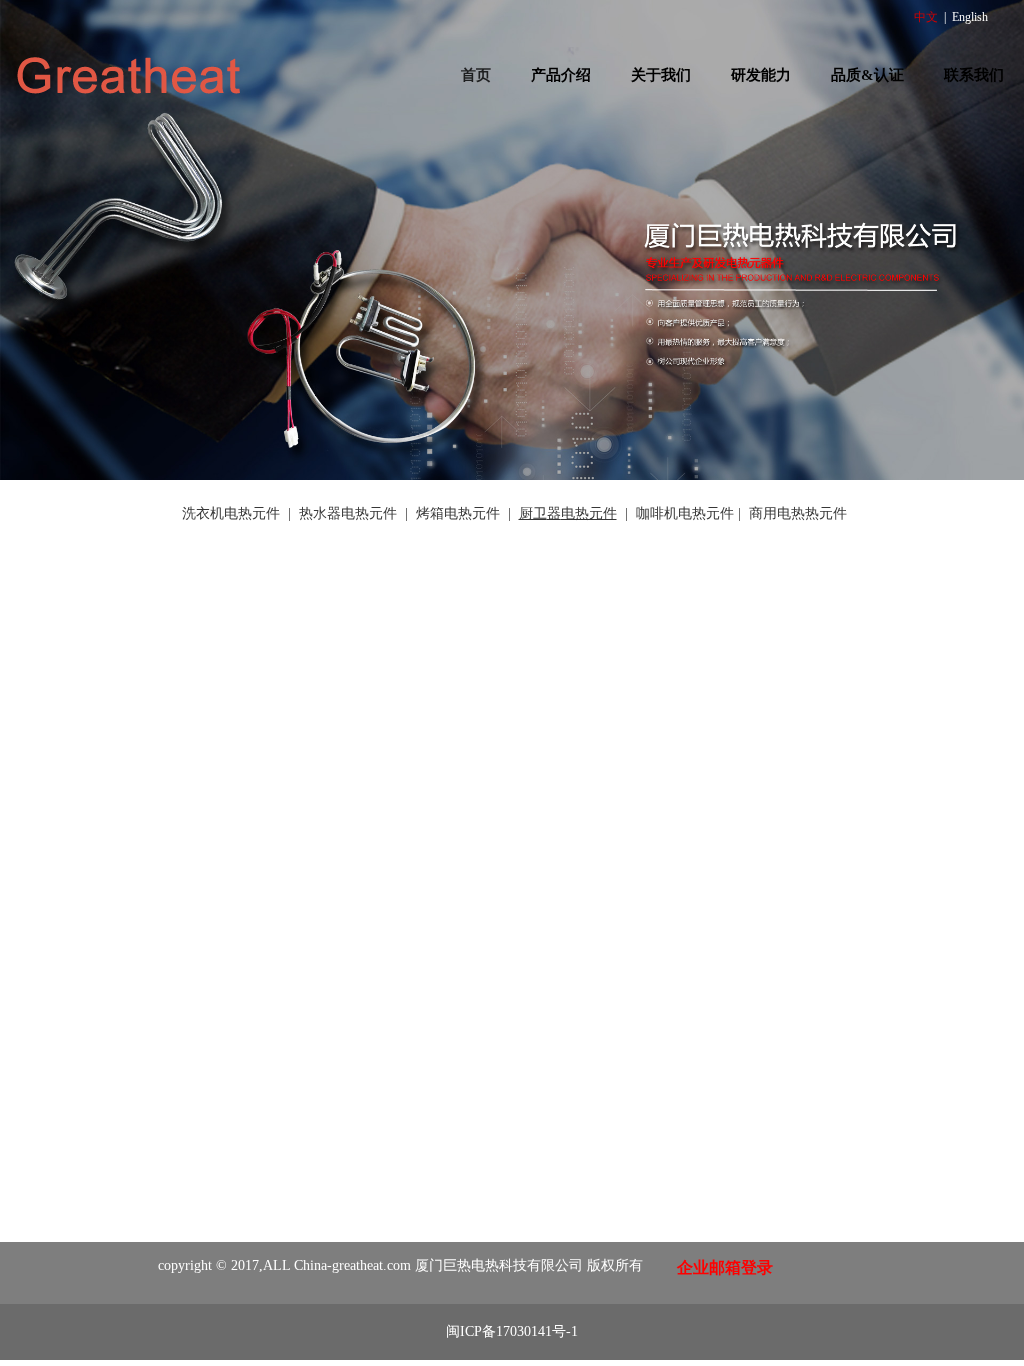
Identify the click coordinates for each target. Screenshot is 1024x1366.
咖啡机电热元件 (685, 513)
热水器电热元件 (348, 513)
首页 (476, 75)
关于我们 (661, 75)
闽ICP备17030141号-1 (512, 1331)
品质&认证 (867, 75)
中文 (926, 17)
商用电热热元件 (798, 513)
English (970, 17)
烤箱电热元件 (458, 513)
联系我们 (974, 75)
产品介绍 (561, 75)
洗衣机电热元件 (231, 513)
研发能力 (761, 75)
